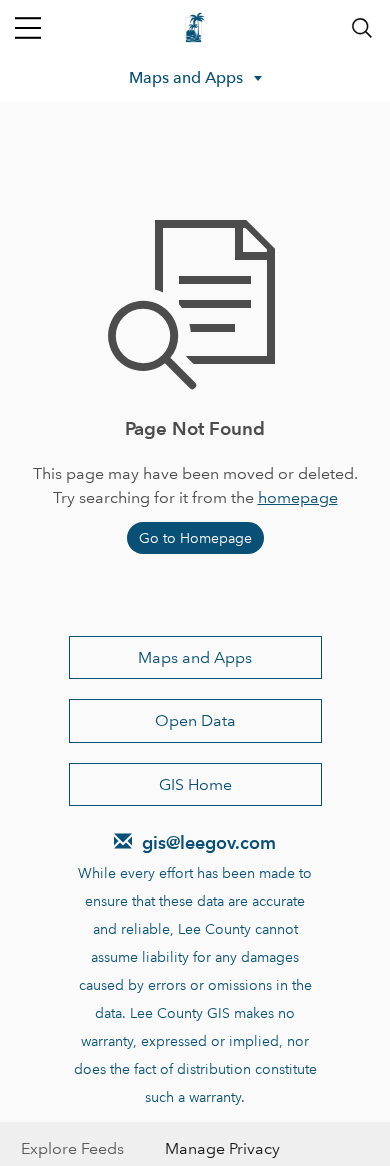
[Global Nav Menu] (28, 28)
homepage (298, 497)
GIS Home (195, 784)
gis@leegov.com (209, 842)
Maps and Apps (195, 657)
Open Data (195, 720)
